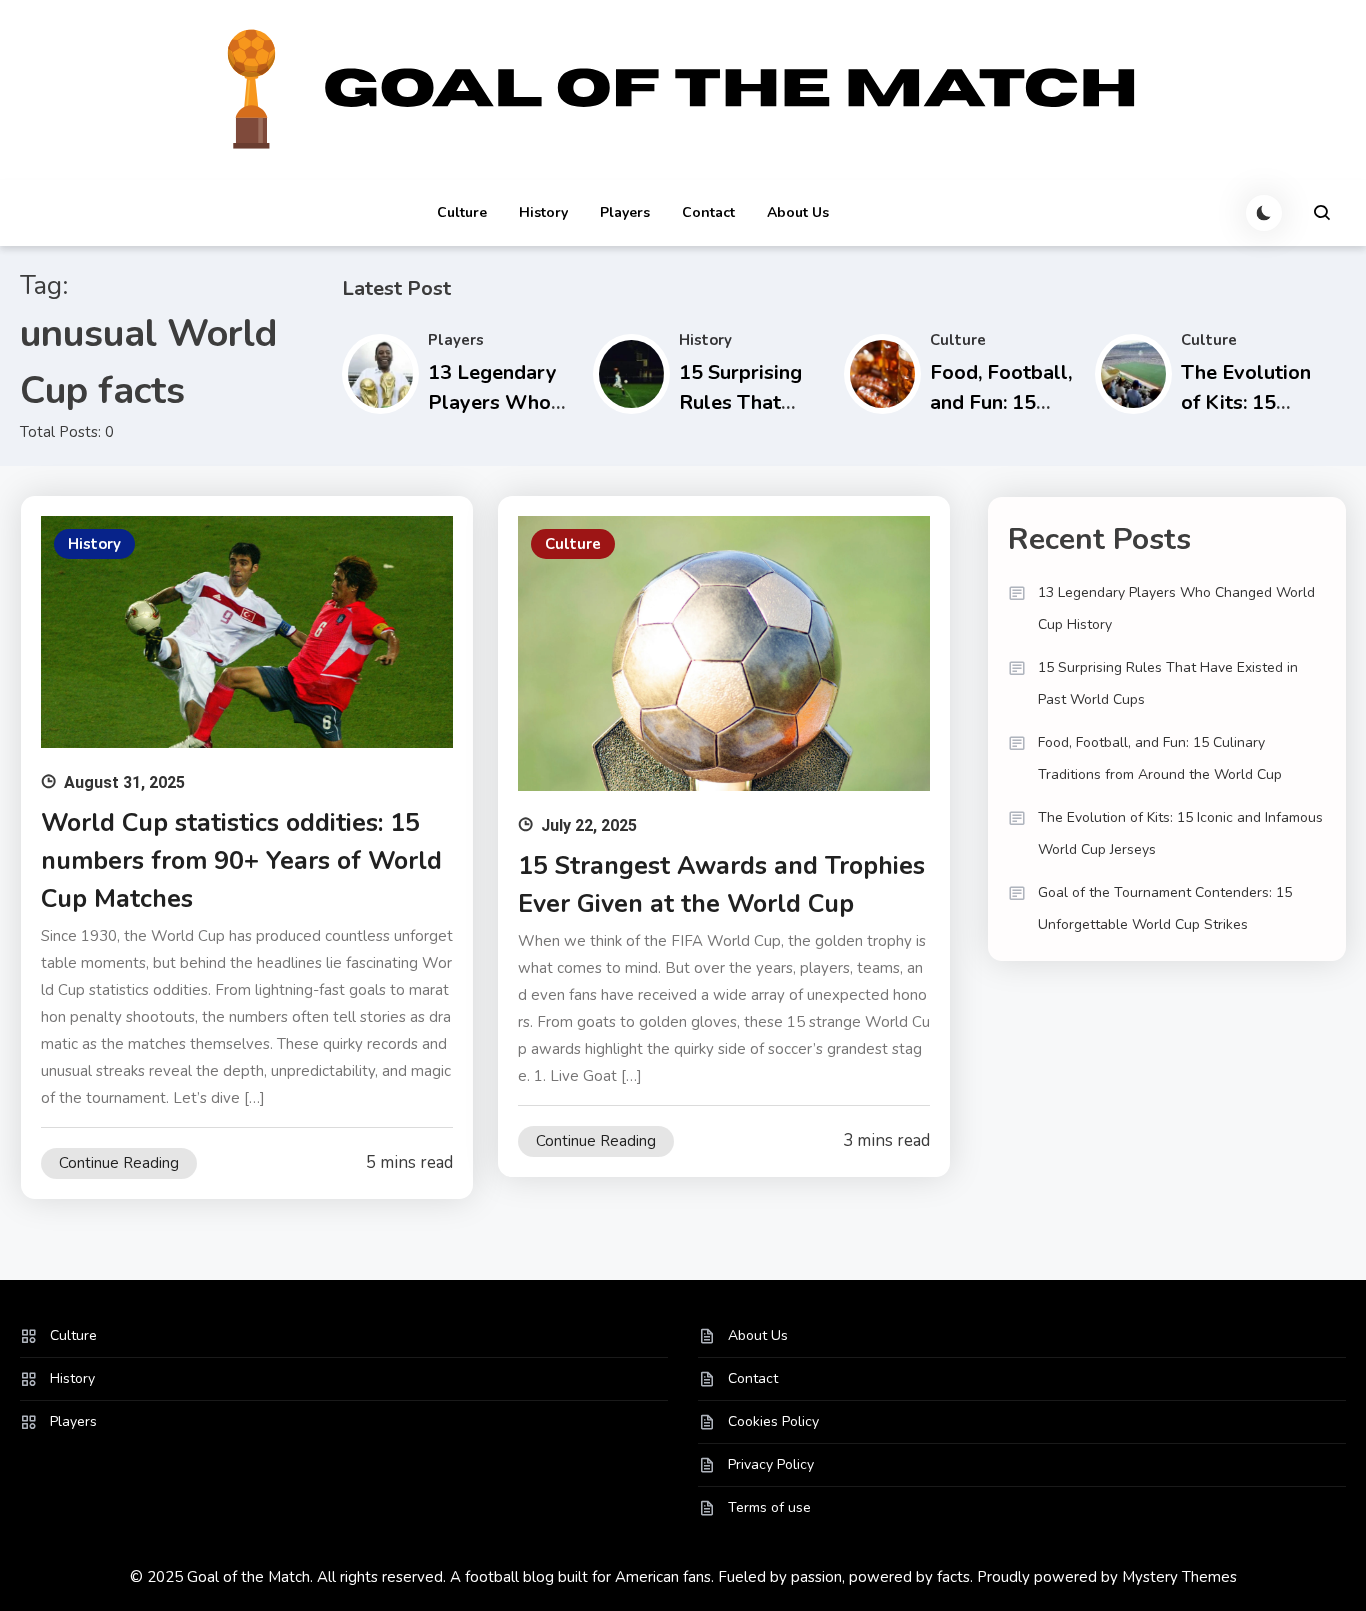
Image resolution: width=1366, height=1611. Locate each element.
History (543, 212)
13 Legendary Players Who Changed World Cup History (1176, 608)
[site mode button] (1264, 213)
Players (625, 212)
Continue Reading (119, 1163)
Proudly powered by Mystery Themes (1107, 1577)
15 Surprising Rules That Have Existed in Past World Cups (1168, 683)
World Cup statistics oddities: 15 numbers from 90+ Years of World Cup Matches (241, 861)
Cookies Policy (773, 1421)
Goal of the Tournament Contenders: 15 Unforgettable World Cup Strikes (1165, 908)
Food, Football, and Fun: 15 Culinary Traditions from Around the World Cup (1160, 758)
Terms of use (769, 1507)
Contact (708, 212)
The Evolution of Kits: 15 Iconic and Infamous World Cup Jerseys (1180, 833)
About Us (798, 212)
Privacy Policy (771, 1464)
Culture (462, 212)
